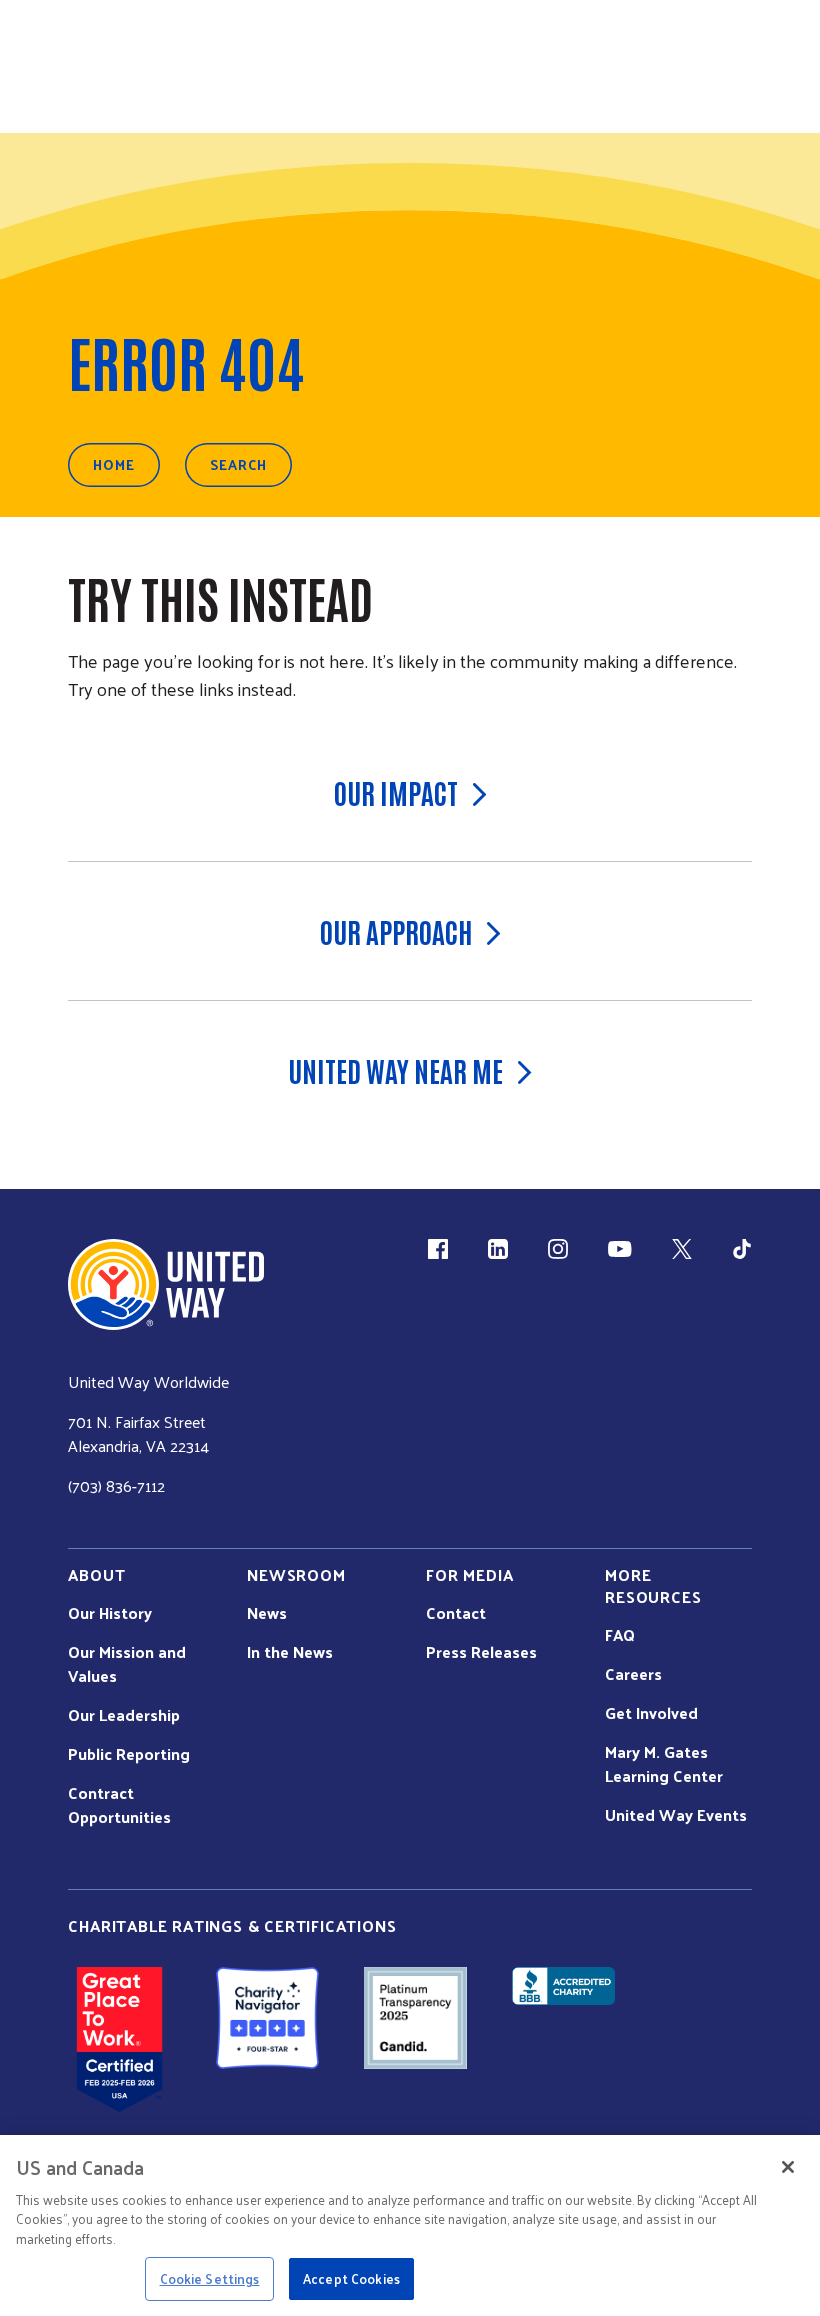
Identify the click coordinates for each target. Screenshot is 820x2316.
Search (238, 464)
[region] (410, 2225)
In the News (290, 1652)
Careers (633, 1674)
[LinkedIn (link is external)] (498, 1249)
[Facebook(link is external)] (438, 1249)
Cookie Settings (210, 2278)
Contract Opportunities (119, 1805)
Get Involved (651, 1713)
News (267, 1613)
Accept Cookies (351, 2278)
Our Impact (396, 792)
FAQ (620, 1635)
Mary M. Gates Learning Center (664, 1764)
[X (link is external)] (682, 1249)
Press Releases (481, 1652)
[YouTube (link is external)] (619, 1249)
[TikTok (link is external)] (742, 1249)
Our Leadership (124, 1715)
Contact (456, 1613)
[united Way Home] (166, 1284)
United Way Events (676, 1815)
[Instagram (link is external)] (558, 1249)
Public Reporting (129, 1754)
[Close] (788, 2167)
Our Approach (396, 931)
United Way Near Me (395, 1070)
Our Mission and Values (127, 1664)
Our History (110, 1613)
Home (114, 464)
